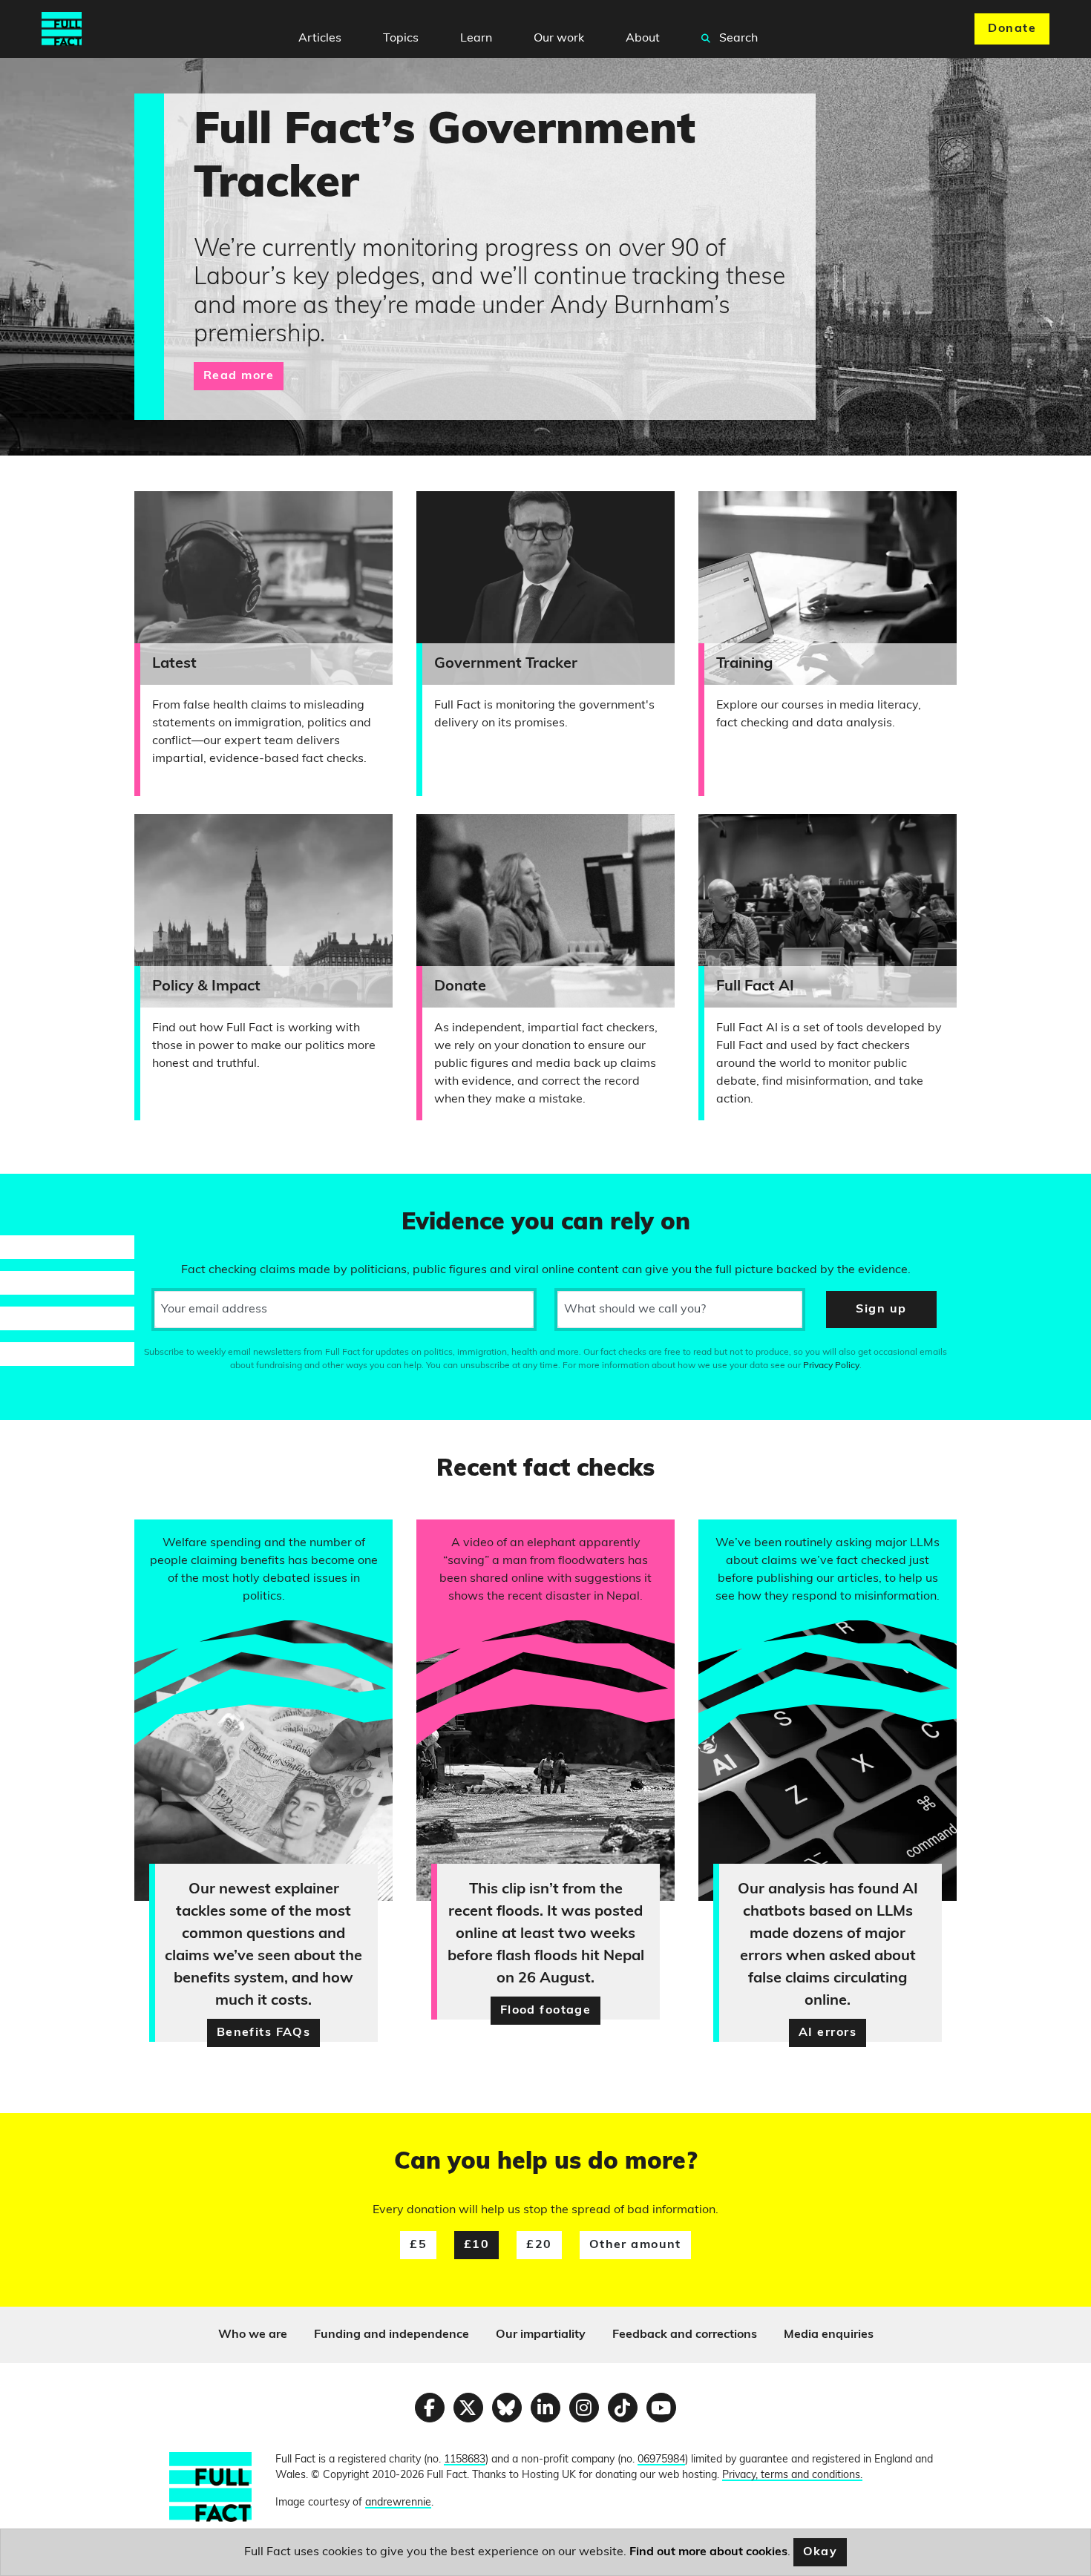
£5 (418, 2245)
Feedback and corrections (685, 2335)
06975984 (661, 2460)
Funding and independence (391, 2335)
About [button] (643, 39)
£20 (539, 2245)
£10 (476, 2245)
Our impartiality (541, 2335)
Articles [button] (320, 39)
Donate (1012, 29)
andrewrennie (398, 2503)
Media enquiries (829, 2335)
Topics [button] (401, 39)
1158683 (465, 2460)
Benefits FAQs (264, 2033)
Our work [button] (559, 39)
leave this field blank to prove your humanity (64, 1192)
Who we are (253, 2335)
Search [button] (737, 39)
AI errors (828, 2033)
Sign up (881, 1310)
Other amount (635, 2245)
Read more (239, 376)
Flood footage (546, 2011)
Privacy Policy (831, 1366)
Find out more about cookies (708, 2552)
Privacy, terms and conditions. (792, 2475)
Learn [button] (476, 39)
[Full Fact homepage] (62, 29)
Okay (820, 2552)
